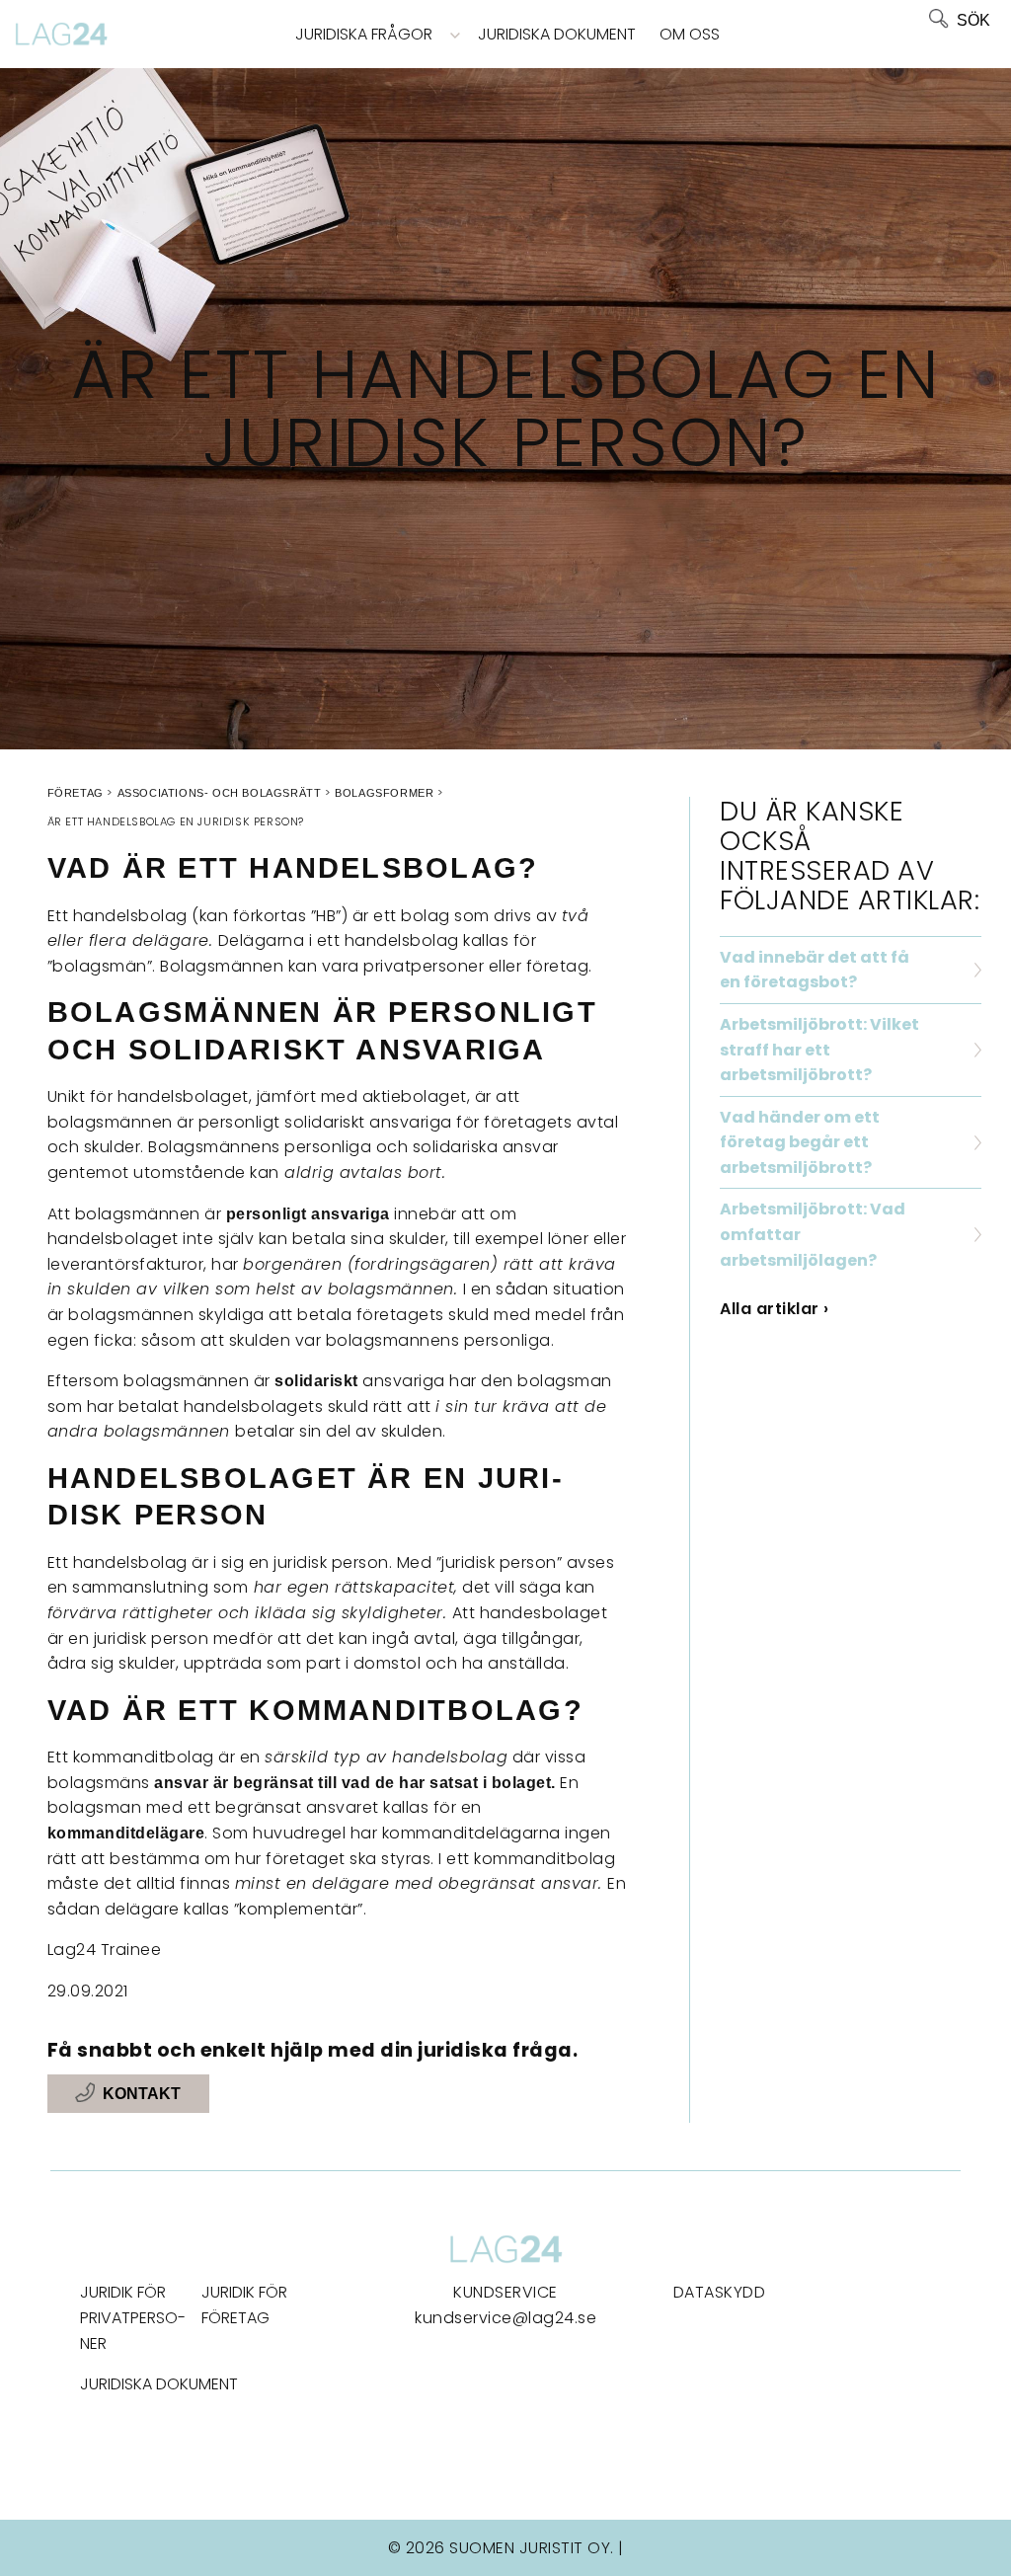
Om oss (690, 34)
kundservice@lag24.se (505, 2318)
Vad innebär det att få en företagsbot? (815, 970)
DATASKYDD (720, 2292)
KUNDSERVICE (505, 2292)
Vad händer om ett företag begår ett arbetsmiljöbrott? (800, 1142)
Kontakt (142, 2094)
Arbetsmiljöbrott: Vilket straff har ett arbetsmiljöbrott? (819, 1050)
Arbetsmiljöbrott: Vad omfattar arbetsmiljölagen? (813, 1234)
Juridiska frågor (364, 34)
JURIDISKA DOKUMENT (159, 2384)
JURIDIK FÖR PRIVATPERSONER (133, 2317)
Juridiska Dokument (557, 34)
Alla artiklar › (775, 1309)
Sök (973, 20)
